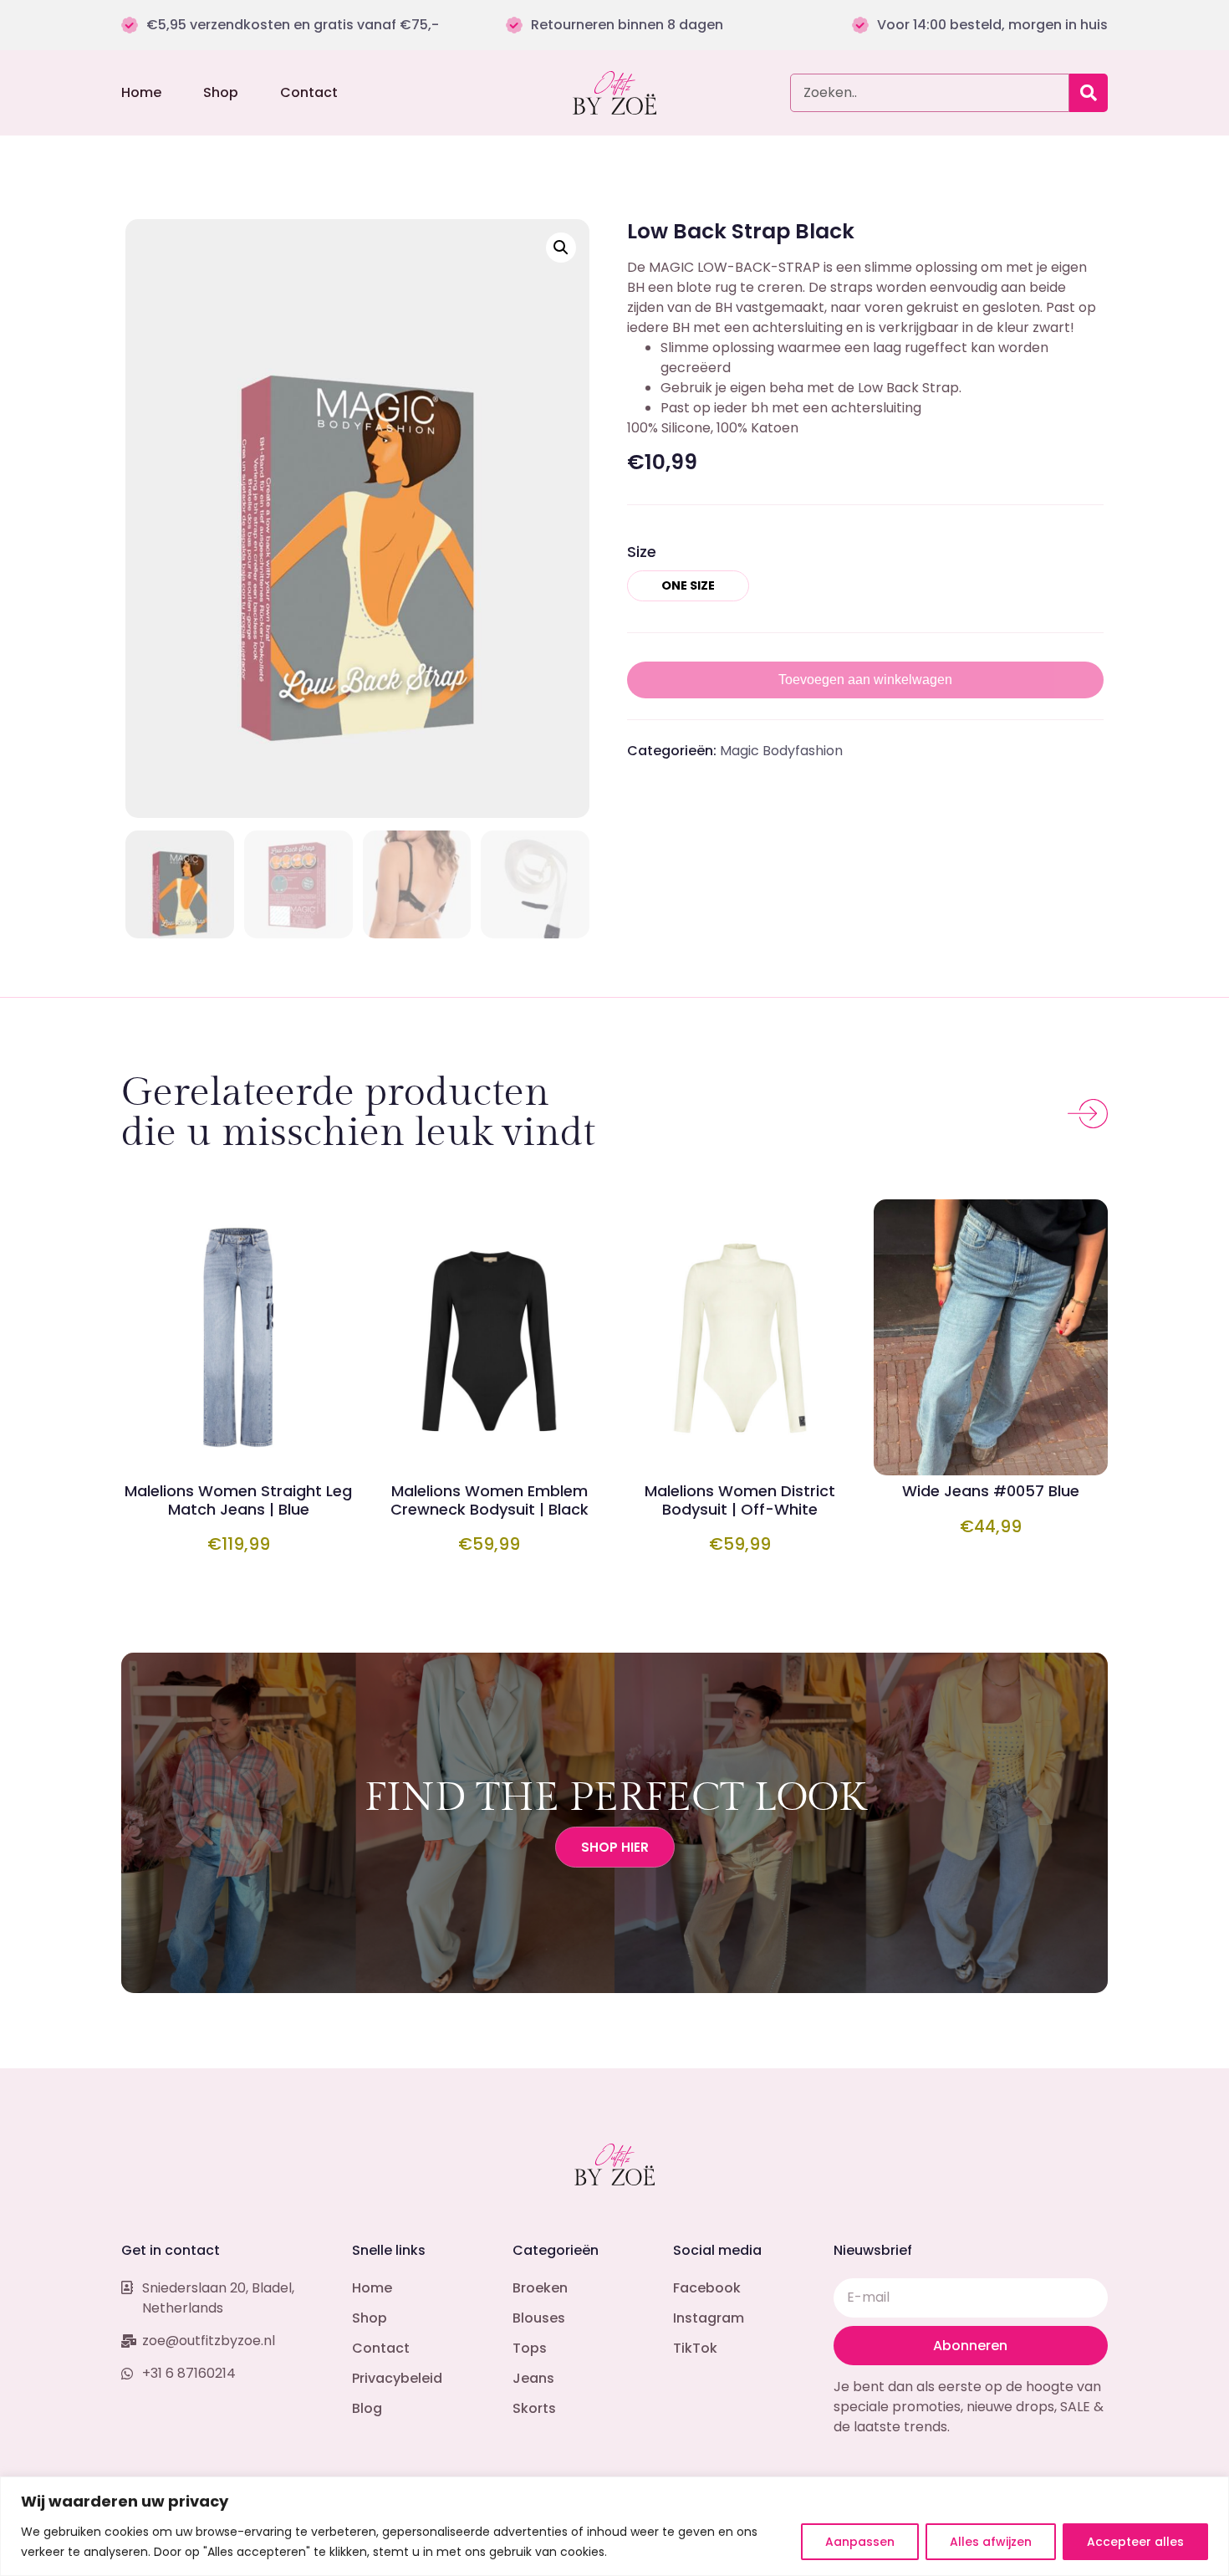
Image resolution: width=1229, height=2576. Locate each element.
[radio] (688, 585)
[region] (614, 2526)
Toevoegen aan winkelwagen (865, 680)
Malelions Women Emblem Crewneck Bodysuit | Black (490, 1500)
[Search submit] (1089, 93)
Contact (309, 93)
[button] (561, 248)
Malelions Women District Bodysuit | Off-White (740, 1500)
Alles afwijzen (991, 2542)
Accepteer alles (1135, 2542)
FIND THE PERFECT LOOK (615, 1798)
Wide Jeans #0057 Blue (991, 1491)
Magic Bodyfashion (781, 751)
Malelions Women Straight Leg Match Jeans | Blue (238, 1500)
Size (642, 552)
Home (141, 93)
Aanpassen (860, 2542)
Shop (221, 93)
